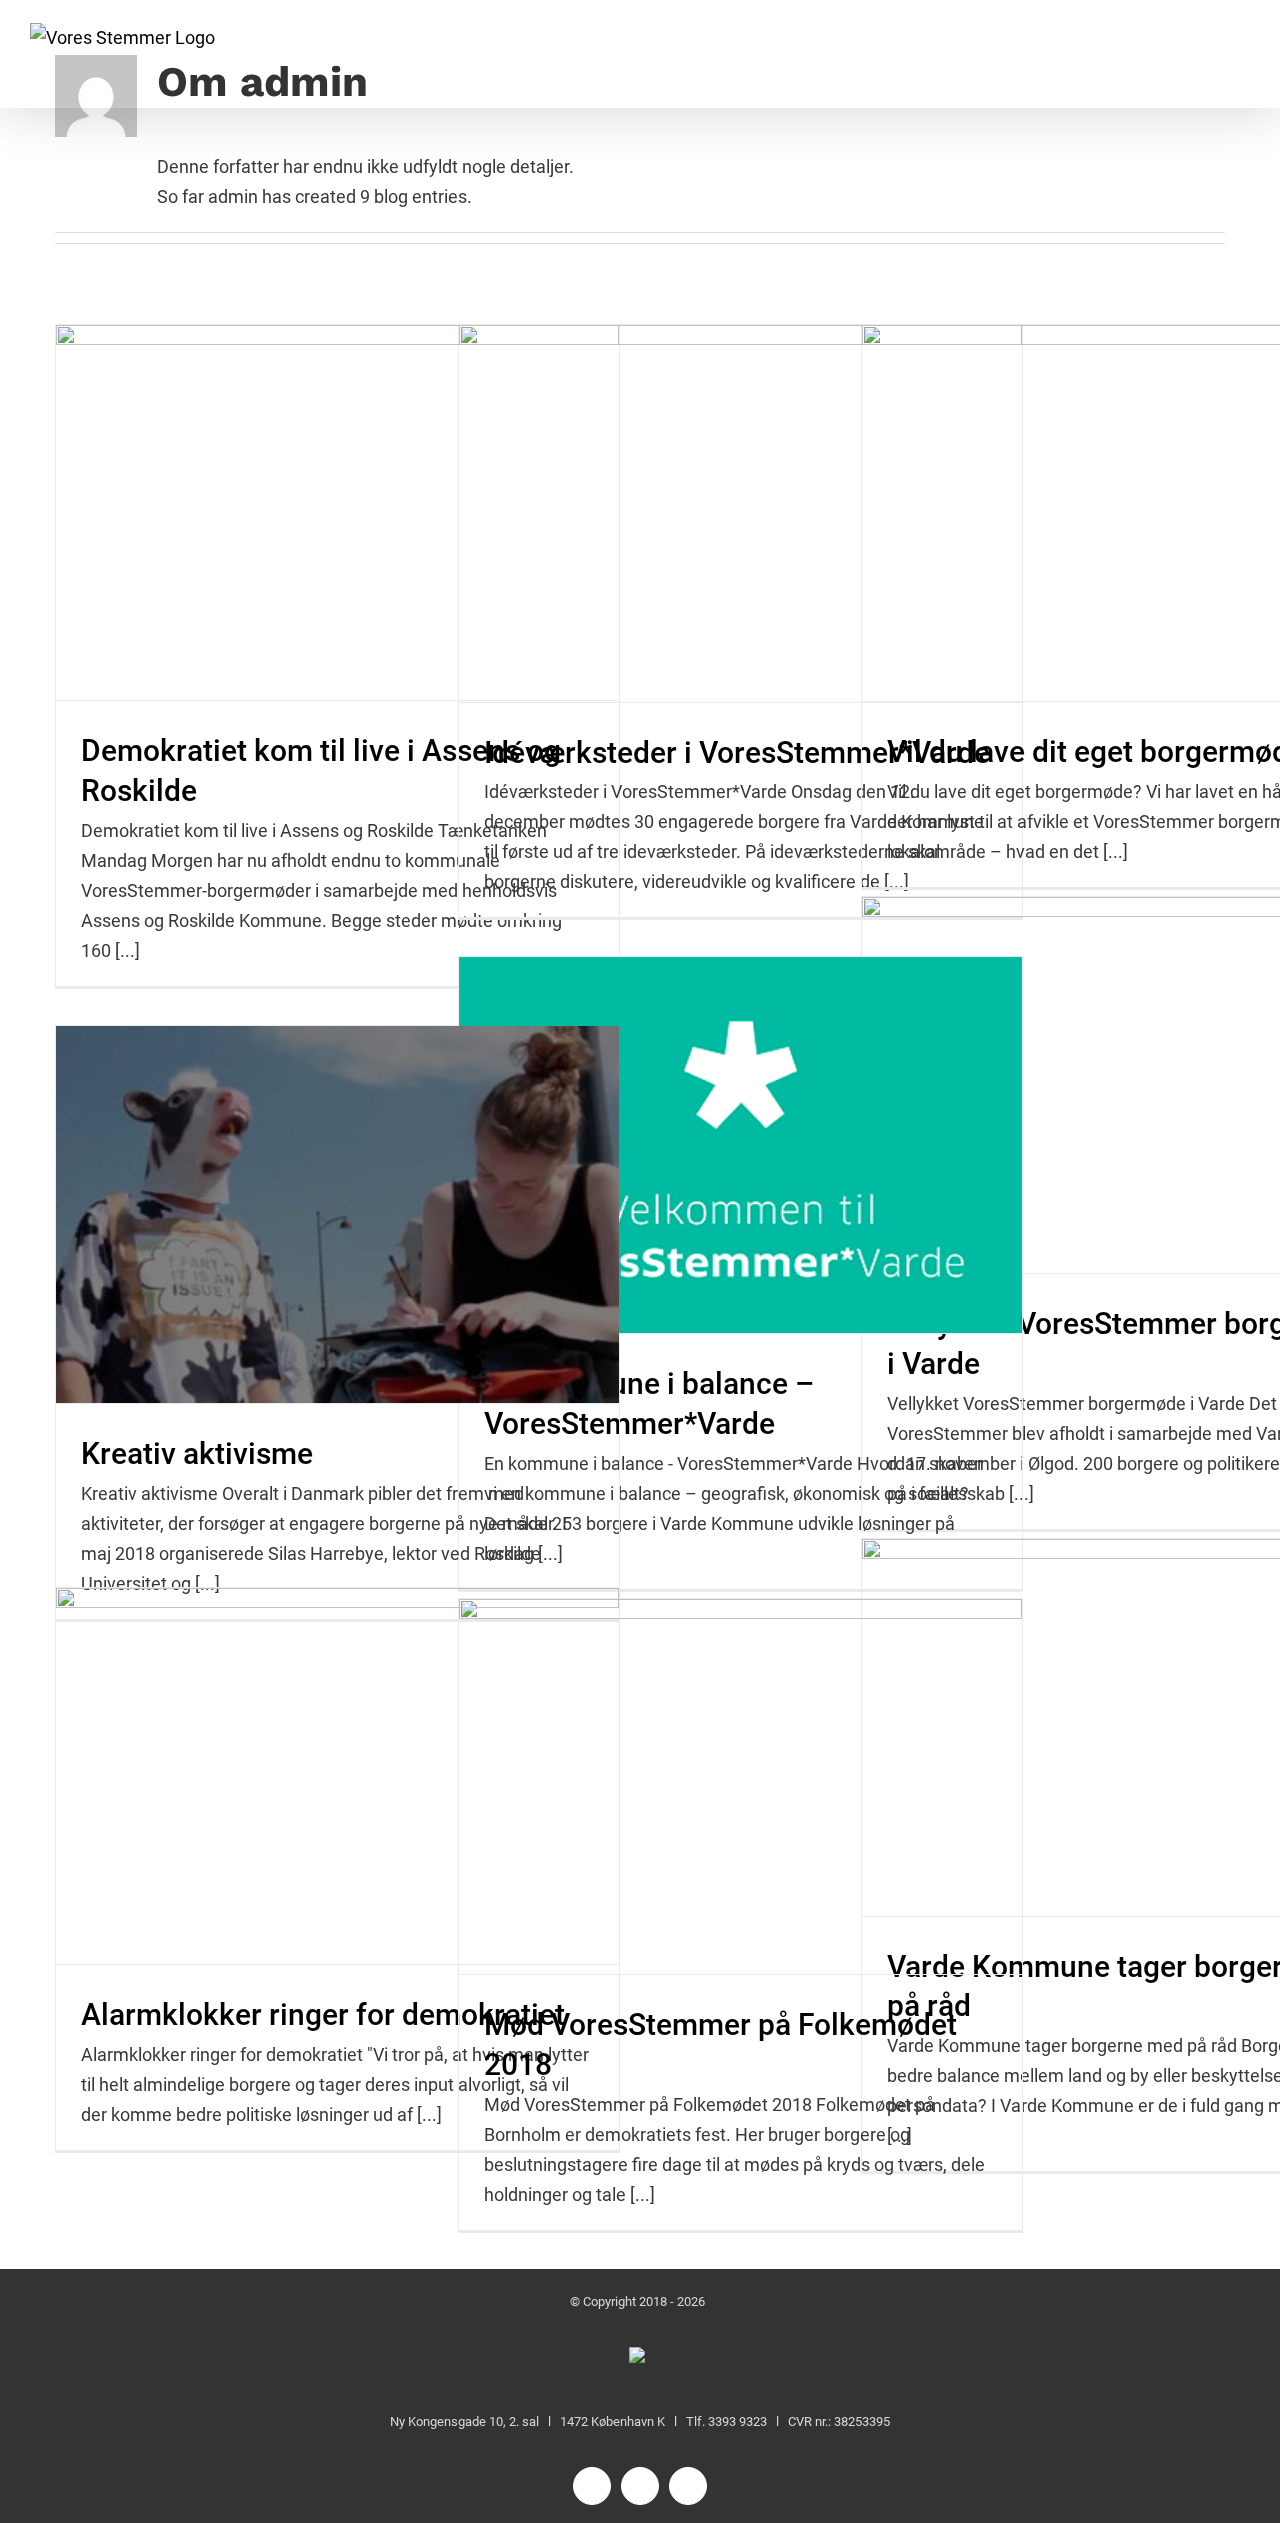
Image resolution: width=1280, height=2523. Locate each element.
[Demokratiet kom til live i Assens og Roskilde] (337, 512)
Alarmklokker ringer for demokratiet (323, 2014)
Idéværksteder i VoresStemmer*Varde (737, 752)
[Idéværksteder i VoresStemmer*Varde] (740, 513)
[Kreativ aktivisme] (337, 1214)
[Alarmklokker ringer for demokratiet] (337, 1776)
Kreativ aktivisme (197, 1453)
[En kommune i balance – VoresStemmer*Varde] (740, 1145)
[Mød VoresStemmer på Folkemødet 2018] (740, 1787)
